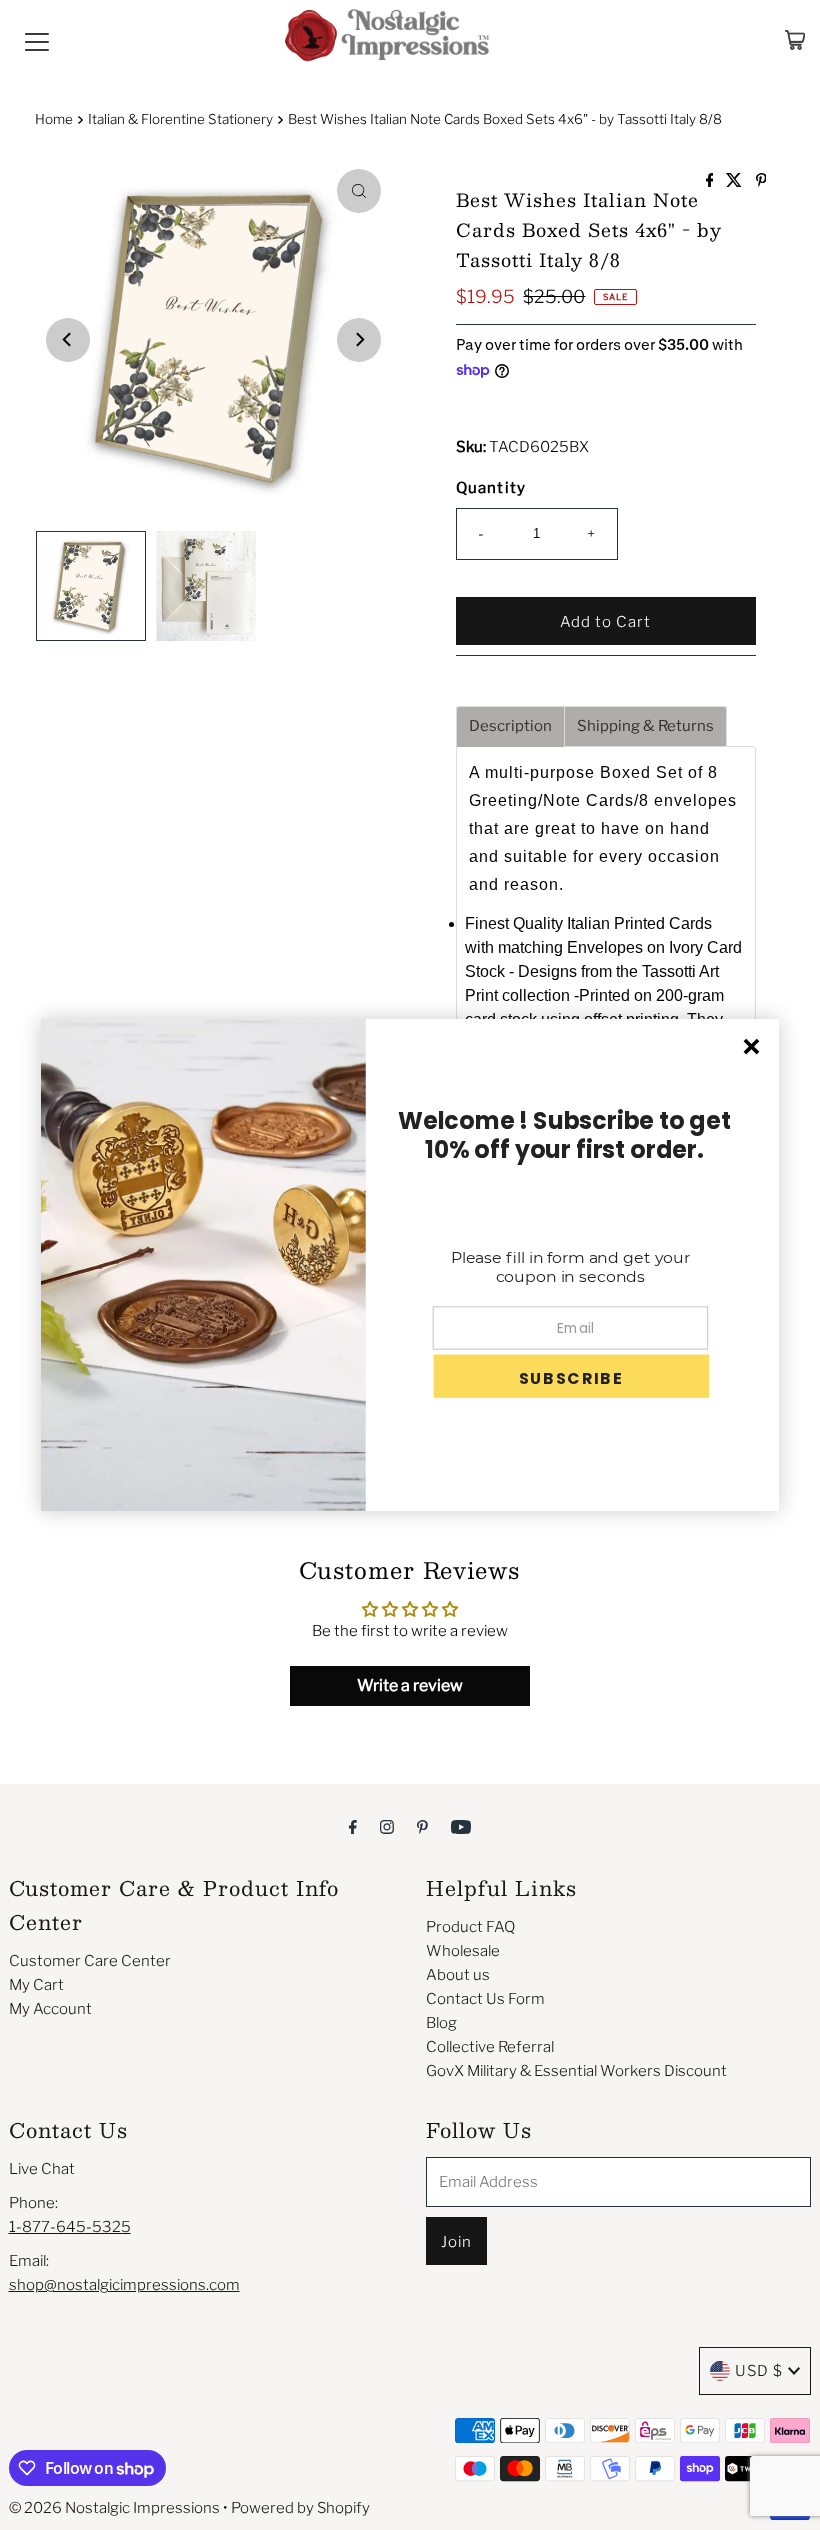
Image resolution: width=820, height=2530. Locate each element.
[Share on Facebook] (711, 181)
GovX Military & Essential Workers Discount (576, 2071)
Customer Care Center (90, 1961)
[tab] (510, 726)
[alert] (410, 1265)
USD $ (759, 2371)
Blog (441, 2023)
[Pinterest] (422, 1826)
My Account (50, 2009)
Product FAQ (470, 1927)
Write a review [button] (410, 1685)
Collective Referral (490, 2047)
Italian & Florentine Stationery (180, 119)
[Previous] (68, 340)
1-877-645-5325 (70, 2227)
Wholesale (463, 1951)
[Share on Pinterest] (761, 181)
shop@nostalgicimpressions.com (124, 2285)
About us (458, 1975)
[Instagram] (387, 1826)
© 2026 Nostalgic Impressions (114, 2508)
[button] (571, 1376)
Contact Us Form (485, 1999)
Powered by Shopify (300, 2508)
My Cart (36, 1985)
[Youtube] (461, 1826)
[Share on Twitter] (735, 181)
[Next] (359, 340)
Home (54, 119)
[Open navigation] (37, 40)
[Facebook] (353, 1826)
